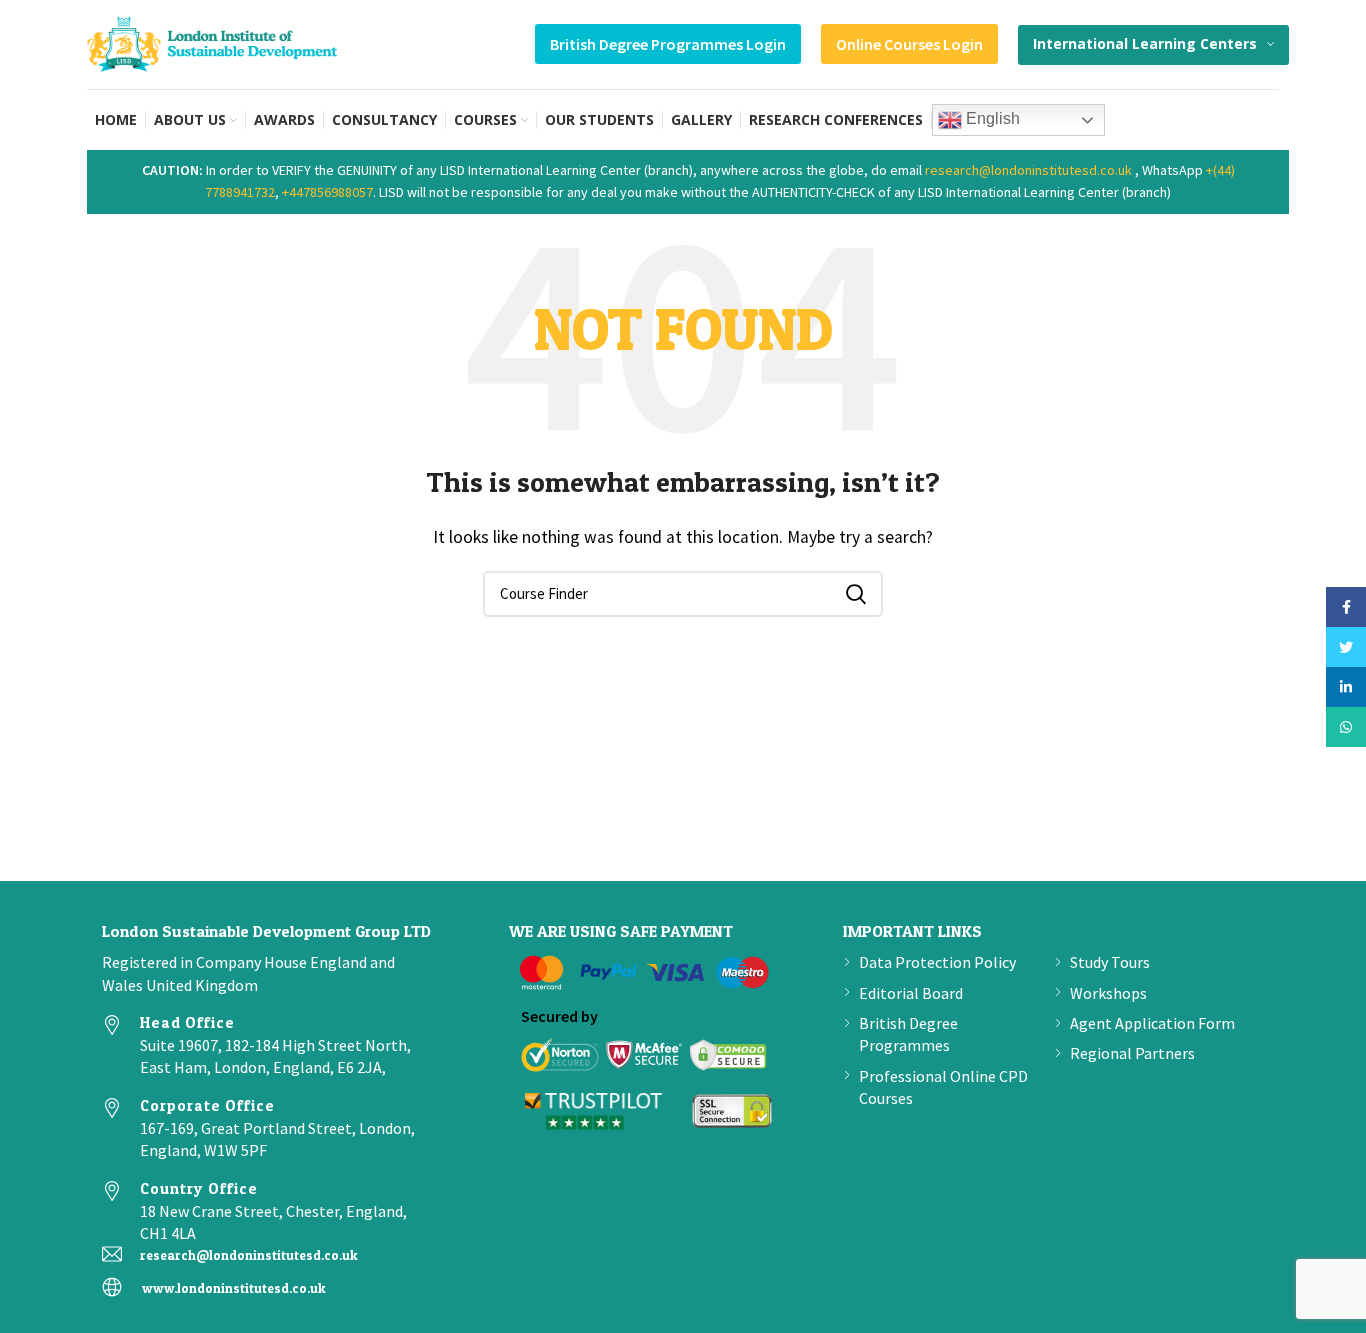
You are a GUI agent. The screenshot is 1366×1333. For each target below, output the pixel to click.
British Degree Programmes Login (668, 44)
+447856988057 (327, 192)
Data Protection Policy (937, 962)
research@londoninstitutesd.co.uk (1028, 170)
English (991, 118)
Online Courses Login (909, 44)
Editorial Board (911, 993)
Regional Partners (1132, 1053)
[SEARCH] (856, 594)
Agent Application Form (1152, 1023)
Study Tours (1110, 962)
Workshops (1108, 993)
